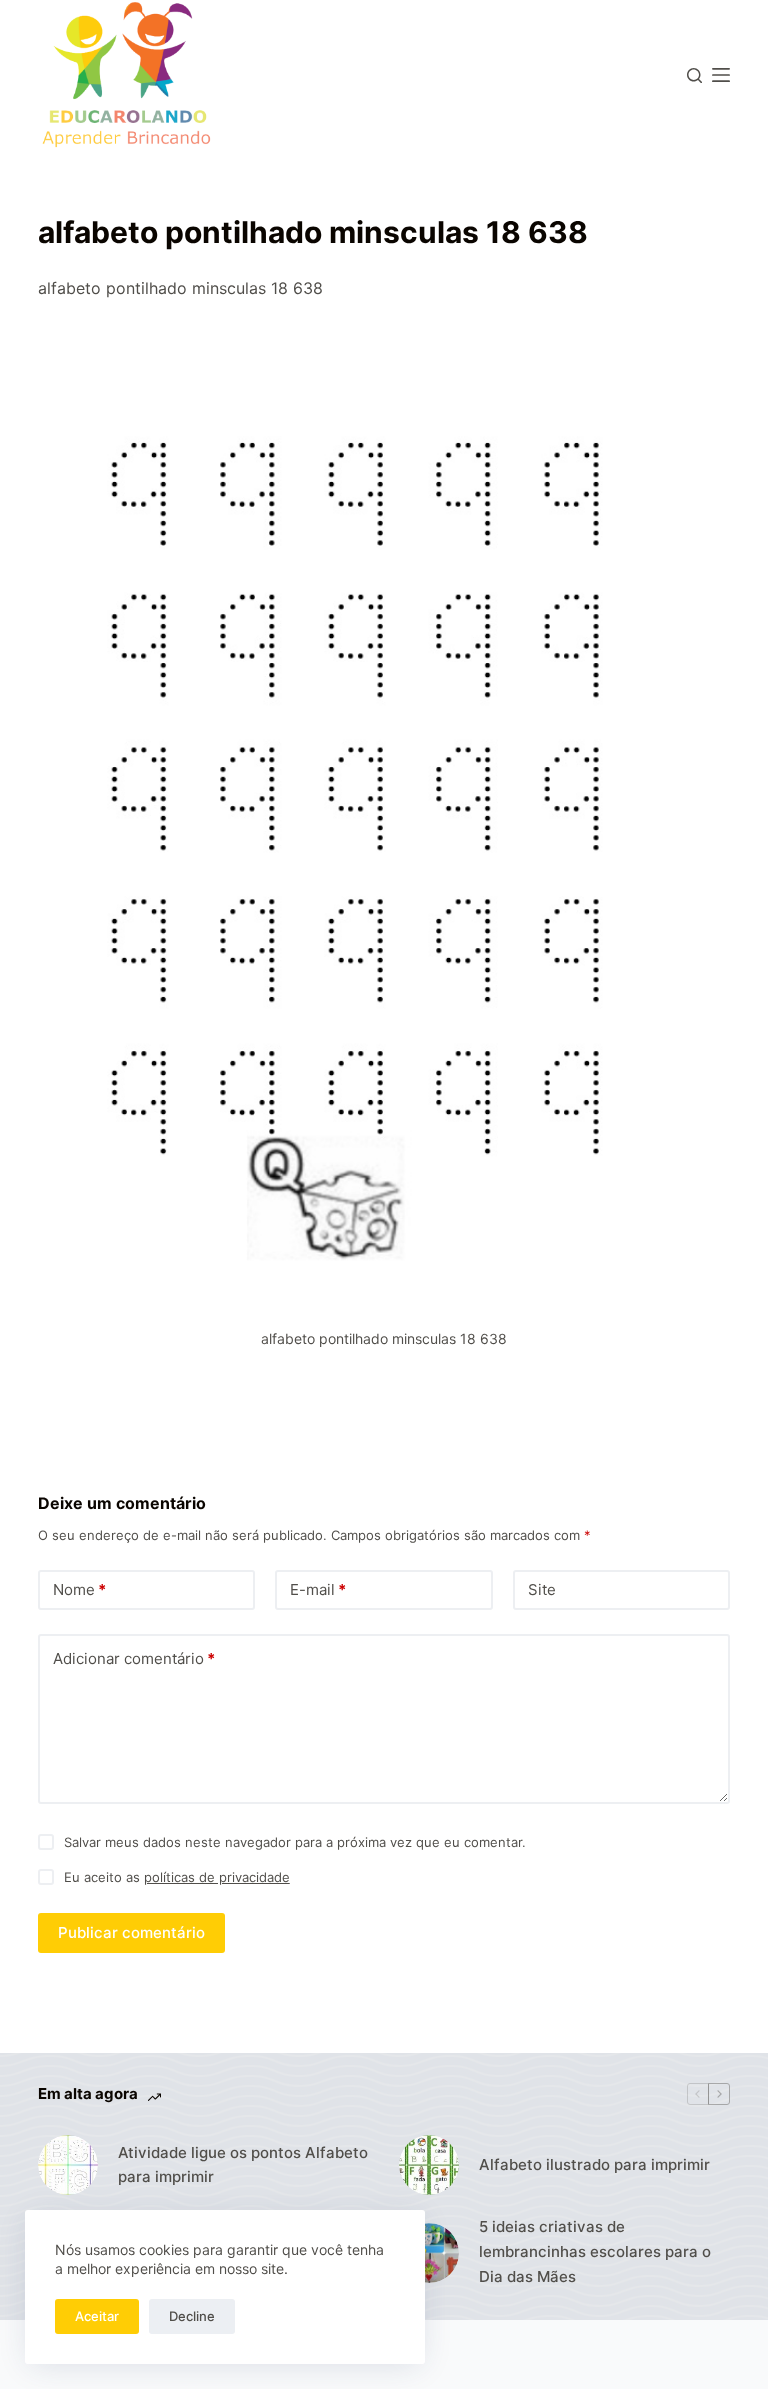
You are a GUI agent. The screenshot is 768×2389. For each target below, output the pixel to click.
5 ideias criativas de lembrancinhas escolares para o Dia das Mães (595, 2251)
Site (542, 1589)
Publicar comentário (131, 1932)
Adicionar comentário (134, 1658)
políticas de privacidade (217, 1877)
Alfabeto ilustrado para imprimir (594, 2164)
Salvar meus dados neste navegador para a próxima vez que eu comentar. (295, 1842)
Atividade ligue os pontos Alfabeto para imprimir (243, 2165)
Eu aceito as (177, 1877)
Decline (192, 2316)
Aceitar (97, 2316)
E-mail (318, 1589)
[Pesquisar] (694, 75)
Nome (79, 1589)
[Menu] (721, 75)
